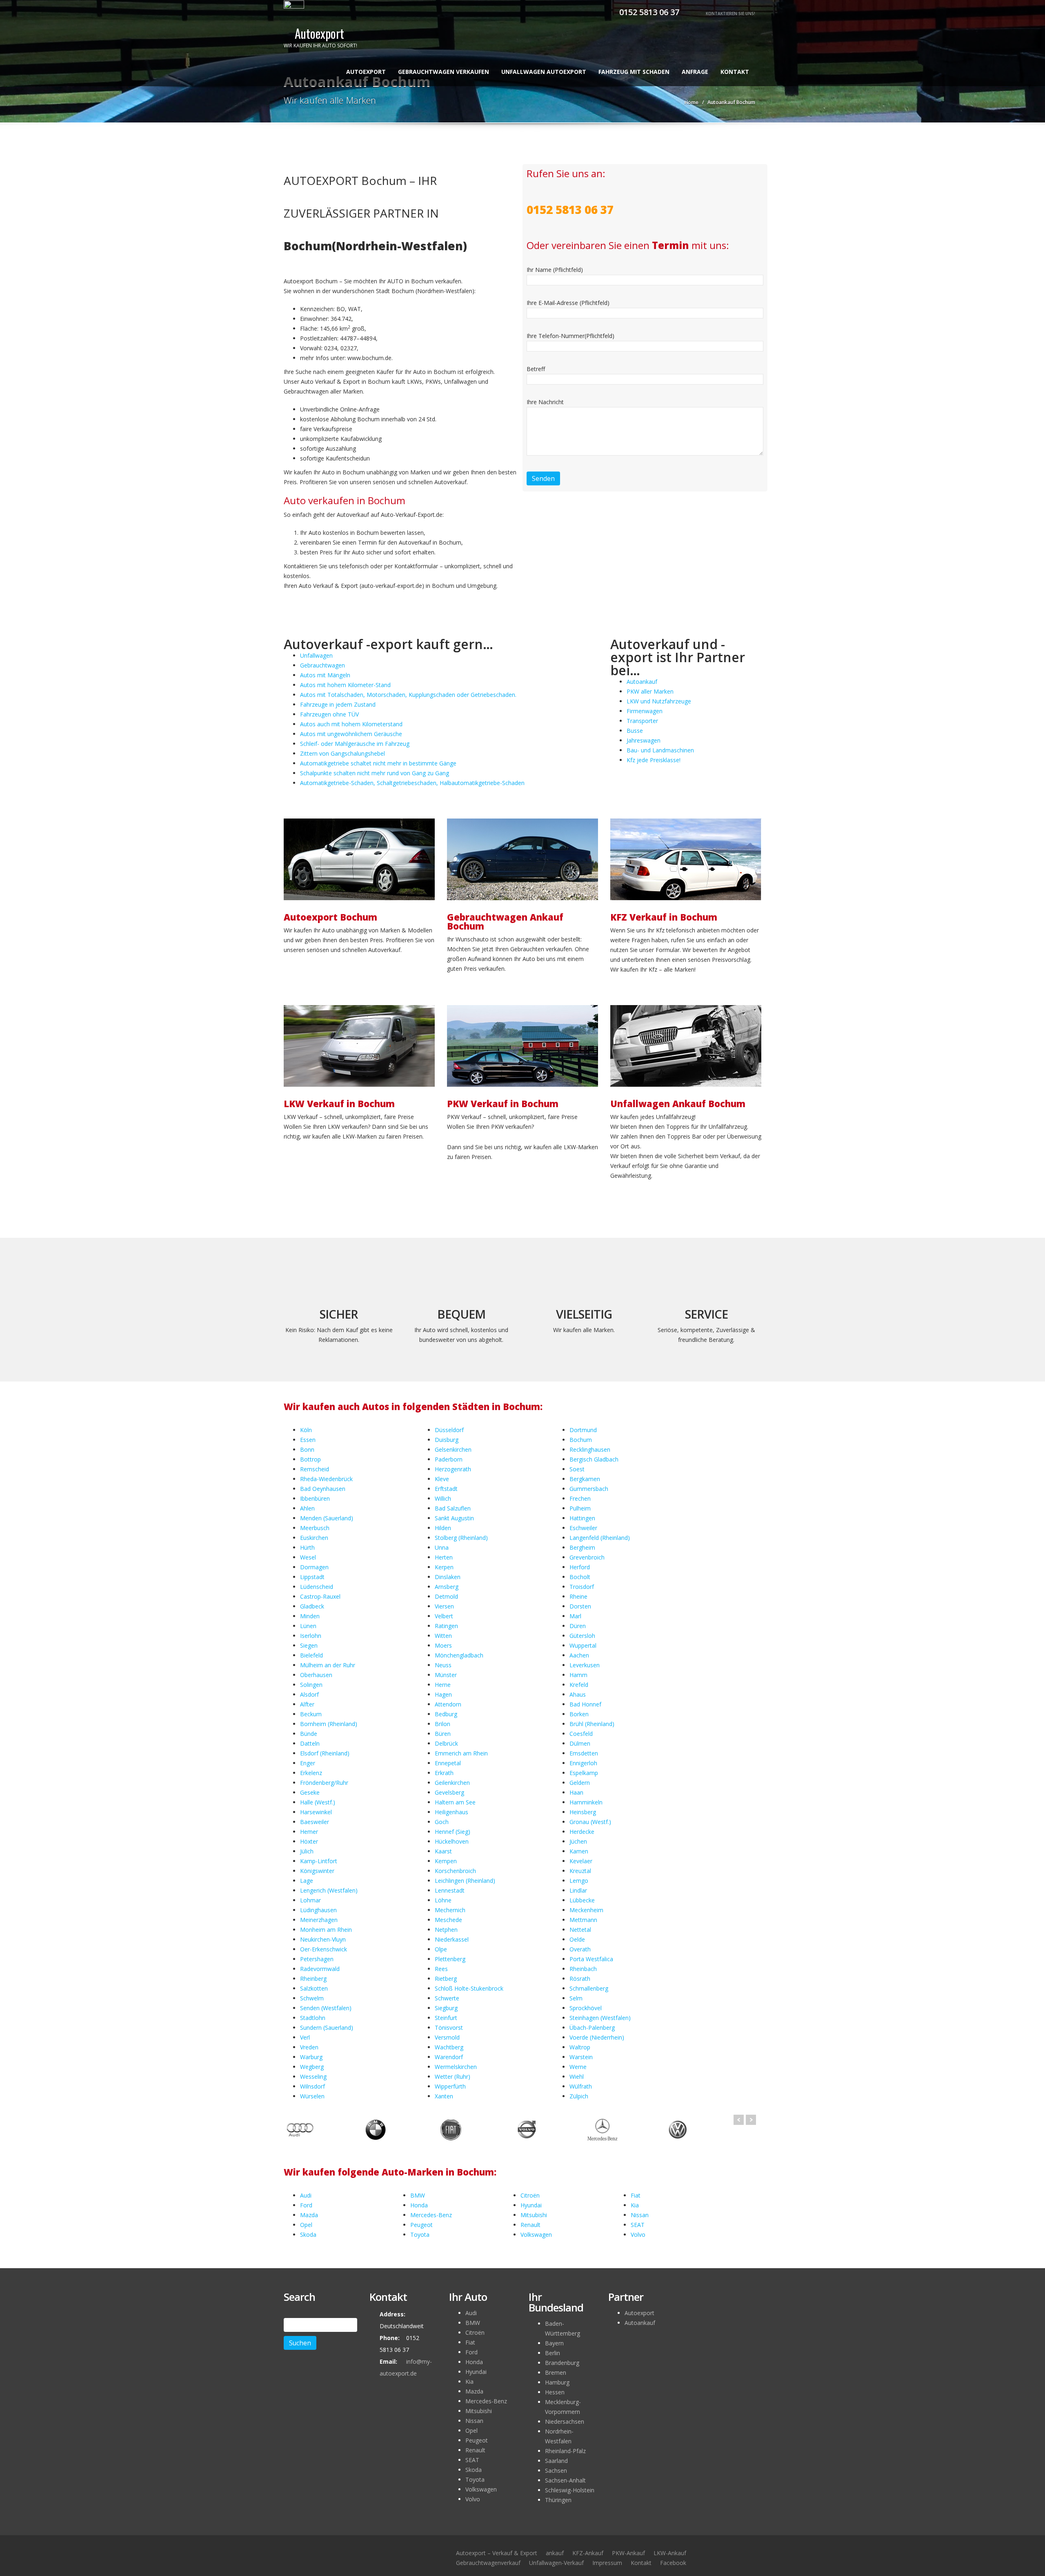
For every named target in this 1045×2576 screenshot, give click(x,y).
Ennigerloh (583, 1763)
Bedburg (446, 1714)
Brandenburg (562, 2363)
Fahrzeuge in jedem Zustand (338, 704)
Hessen (555, 2392)
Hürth (307, 1547)
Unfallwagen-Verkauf (556, 2563)
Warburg (311, 2057)
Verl (305, 2037)
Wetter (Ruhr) (452, 2077)
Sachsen (556, 2470)
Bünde (309, 1734)
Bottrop (310, 1459)
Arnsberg (447, 1587)
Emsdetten (584, 1753)
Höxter (309, 1841)
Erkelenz (311, 1773)
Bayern (554, 2343)
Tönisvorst (449, 2028)
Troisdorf (582, 1587)
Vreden (309, 2047)
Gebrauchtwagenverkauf (488, 2563)
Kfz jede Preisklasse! (654, 760)
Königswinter (317, 1871)
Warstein (581, 2057)
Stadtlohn (313, 2018)
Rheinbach (583, 1969)
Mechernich (450, 1910)
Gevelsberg (449, 1792)
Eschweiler (583, 1528)
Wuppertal (583, 1645)
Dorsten (580, 1606)
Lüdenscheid (317, 1587)
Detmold (446, 1596)
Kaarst (443, 1851)
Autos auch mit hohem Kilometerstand (351, 724)
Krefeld (579, 1685)
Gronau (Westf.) (590, 1822)
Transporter (642, 721)
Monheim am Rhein (326, 1930)
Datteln (310, 1743)
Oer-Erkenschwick (324, 1949)
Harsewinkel (316, 1812)
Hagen (443, 1694)
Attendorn (448, 1704)
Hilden (443, 1528)
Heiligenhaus (451, 1812)
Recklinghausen (590, 1449)
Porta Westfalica (591, 1959)
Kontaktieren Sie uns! (730, 13)
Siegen (309, 1645)
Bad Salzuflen (453, 1508)
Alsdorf (309, 1694)
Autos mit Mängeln (325, 675)
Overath (580, 1949)
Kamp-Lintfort (319, 1861)
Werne (578, 2067)
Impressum (607, 2563)
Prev (739, 2120)
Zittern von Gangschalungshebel (342, 753)
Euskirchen (314, 1538)
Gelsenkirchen (453, 1449)
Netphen (446, 1930)
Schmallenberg (589, 1988)
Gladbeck (312, 1606)
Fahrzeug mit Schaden (634, 72)
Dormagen (314, 1567)
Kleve (442, 1479)
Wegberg (312, 2067)
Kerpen (444, 1567)
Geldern (580, 1783)
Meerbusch (315, 1528)
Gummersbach (589, 1489)
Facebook (673, 2563)
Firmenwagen (645, 711)
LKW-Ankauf (670, 2553)
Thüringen (558, 2500)
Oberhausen (316, 1675)
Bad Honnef (585, 1704)
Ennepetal (448, 1763)
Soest (577, 1469)
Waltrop (580, 2047)
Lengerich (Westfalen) (329, 1890)
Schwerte (447, 1998)
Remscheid (315, 1469)
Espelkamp (584, 1773)
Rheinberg (313, 1979)
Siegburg (446, 2008)
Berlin (553, 2353)
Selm (576, 1998)
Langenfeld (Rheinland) (600, 1538)
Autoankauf (642, 682)
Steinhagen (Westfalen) (600, 2018)
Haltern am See (455, 1802)
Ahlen (307, 1508)
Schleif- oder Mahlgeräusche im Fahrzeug (355, 744)
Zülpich (579, 2096)
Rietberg (446, 1979)
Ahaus (578, 1694)
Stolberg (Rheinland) (461, 1538)
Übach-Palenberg (592, 2028)
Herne (443, 1685)
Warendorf (449, 2057)
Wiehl (577, 2077)
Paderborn (449, 1459)
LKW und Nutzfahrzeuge (659, 701)
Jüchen (578, 1841)
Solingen (311, 1685)
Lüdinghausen (318, 1910)
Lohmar (310, 1900)
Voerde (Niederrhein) (597, 2037)
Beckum (311, 1714)
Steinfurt (446, 2018)
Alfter (307, 1704)
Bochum (581, 1440)
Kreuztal (580, 1871)
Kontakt (735, 72)
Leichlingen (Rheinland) (465, 1881)
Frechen (580, 1498)
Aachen (579, 1655)
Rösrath (580, 1979)
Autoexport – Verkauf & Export (497, 2553)
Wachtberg (449, 2047)
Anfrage (695, 72)
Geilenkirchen (452, 1783)
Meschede (448, 1920)
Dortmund (583, 1430)
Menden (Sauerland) (327, 1518)
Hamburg (557, 2382)
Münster (446, 1675)
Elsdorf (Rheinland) (325, 1753)
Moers (443, 1645)
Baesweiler (315, 1822)
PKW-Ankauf (628, 2553)
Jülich (307, 1851)
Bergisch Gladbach (594, 1459)
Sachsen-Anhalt (565, 2480)
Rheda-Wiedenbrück (326, 1479)
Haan (576, 1792)
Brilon (442, 1724)
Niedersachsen (565, 2421)
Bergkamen (585, 1479)
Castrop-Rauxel (320, 1596)
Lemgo (579, 1881)
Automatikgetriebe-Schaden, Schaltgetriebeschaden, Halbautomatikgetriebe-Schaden (412, 783)
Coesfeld (581, 1734)
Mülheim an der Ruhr (328, 1665)
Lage (307, 1881)
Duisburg (447, 1440)
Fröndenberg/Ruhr (324, 1783)
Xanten (444, 2096)
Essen (308, 1440)
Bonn (307, 1449)
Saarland (556, 2461)
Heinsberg (583, 1812)
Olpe (441, 1949)
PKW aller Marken (650, 691)
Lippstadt (312, 1577)
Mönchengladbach (459, 1655)
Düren (578, 1626)
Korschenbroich (455, 1871)
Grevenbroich (587, 1557)
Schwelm (312, 1998)
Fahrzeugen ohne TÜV (329, 714)
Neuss (443, 1665)
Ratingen (446, 1626)
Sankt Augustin (454, 1518)
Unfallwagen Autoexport (544, 72)
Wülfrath (581, 2086)
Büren (443, 1734)
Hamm (578, 1675)
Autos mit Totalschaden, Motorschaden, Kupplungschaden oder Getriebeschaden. (408, 695)
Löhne (443, 1900)
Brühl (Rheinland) (592, 1724)
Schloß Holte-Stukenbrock (469, 1988)
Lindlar (578, 1890)
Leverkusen (585, 1665)
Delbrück (446, 1743)
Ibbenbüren (315, 1498)
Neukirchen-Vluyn (323, 1939)
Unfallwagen (316, 655)
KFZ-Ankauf (588, 2553)
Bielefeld (311, 1655)
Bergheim (582, 1547)
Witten (443, 1636)
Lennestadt (450, 1890)
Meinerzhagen (319, 1920)
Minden (310, 1616)
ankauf (555, 2553)
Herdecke (582, 1832)
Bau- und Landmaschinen (660, 750)
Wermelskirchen (456, 2067)
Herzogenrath (453, 1469)
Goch (442, 1822)
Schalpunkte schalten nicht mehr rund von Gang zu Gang (375, 773)
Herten (444, 1557)
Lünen (308, 1626)
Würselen (312, 2096)
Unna (442, 1547)
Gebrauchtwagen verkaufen (444, 72)
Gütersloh (582, 1636)
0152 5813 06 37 (648, 12)
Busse (635, 731)
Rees (441, 1969)
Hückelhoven (452, 1841)
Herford (580, 1567)
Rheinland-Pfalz (565, 2451)
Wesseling (313, 2077)
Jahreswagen (644, 740)
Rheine (578, 1596)
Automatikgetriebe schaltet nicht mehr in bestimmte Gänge (378, 763)
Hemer (309, 1832)
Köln (306, 1430)
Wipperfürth (450, 2086)
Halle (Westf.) (318, 1802)
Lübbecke (582, 1900)
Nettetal (580, 1930)
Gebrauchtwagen (322, 665)
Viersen (444, 1606)
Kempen (446, 1861)
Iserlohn (311, 1636)
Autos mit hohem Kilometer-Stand (345, 685)
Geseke (310, 1792)
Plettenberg (450, 1959)
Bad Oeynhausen (323, 1489)
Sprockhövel (586, 2008)
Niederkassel (452, 1939)
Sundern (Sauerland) (327, 2028)
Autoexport (366, 72)
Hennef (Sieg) (452, 1832)
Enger (308, 1763)
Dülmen (580, 1743)
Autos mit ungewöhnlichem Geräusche (351, 734)
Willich (443, 1498)
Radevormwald (320, 1969)
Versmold (447, 2037)
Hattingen (582, 1518)
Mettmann (583, 1920)
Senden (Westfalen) (326, 2008)
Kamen (579, 1851)
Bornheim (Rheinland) (329, 1724)
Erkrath (444, 1773)
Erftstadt (446, 1489)
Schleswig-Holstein (570, 2490)
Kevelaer (581, 1861)
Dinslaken (448, 1577)
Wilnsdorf (312, 2086)
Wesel (308, 1557)
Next (751, 2120)
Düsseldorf (449, 1430)
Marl (575, 1616)
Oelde (577, 1939)
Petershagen (317, 1959)
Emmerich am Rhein (461, 1753)
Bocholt (580, 1577)
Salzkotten (314, 1988)
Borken (579, 1714)
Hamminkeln (586, 1802)
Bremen (556, 2372)
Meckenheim (586, 1910)
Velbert (444, 1616)
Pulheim (580, 1508)
